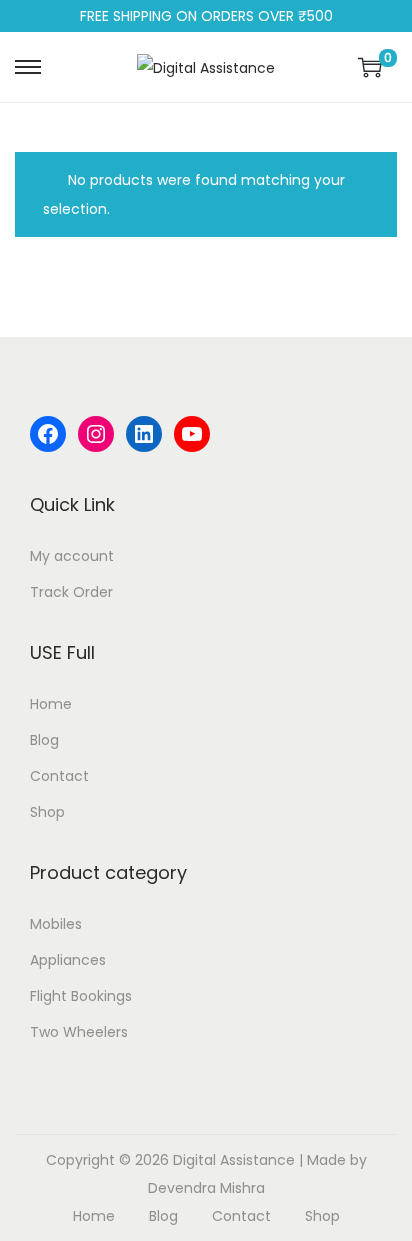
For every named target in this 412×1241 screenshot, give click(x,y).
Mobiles (56, 924)
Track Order (71, 592)
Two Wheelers (79, 1032)
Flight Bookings (81, 996)
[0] (370, 67)
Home (51, 704)
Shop (47, 812)
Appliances (68, 960)
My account (72, 556)
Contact (59, 776)
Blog (44, 740)
